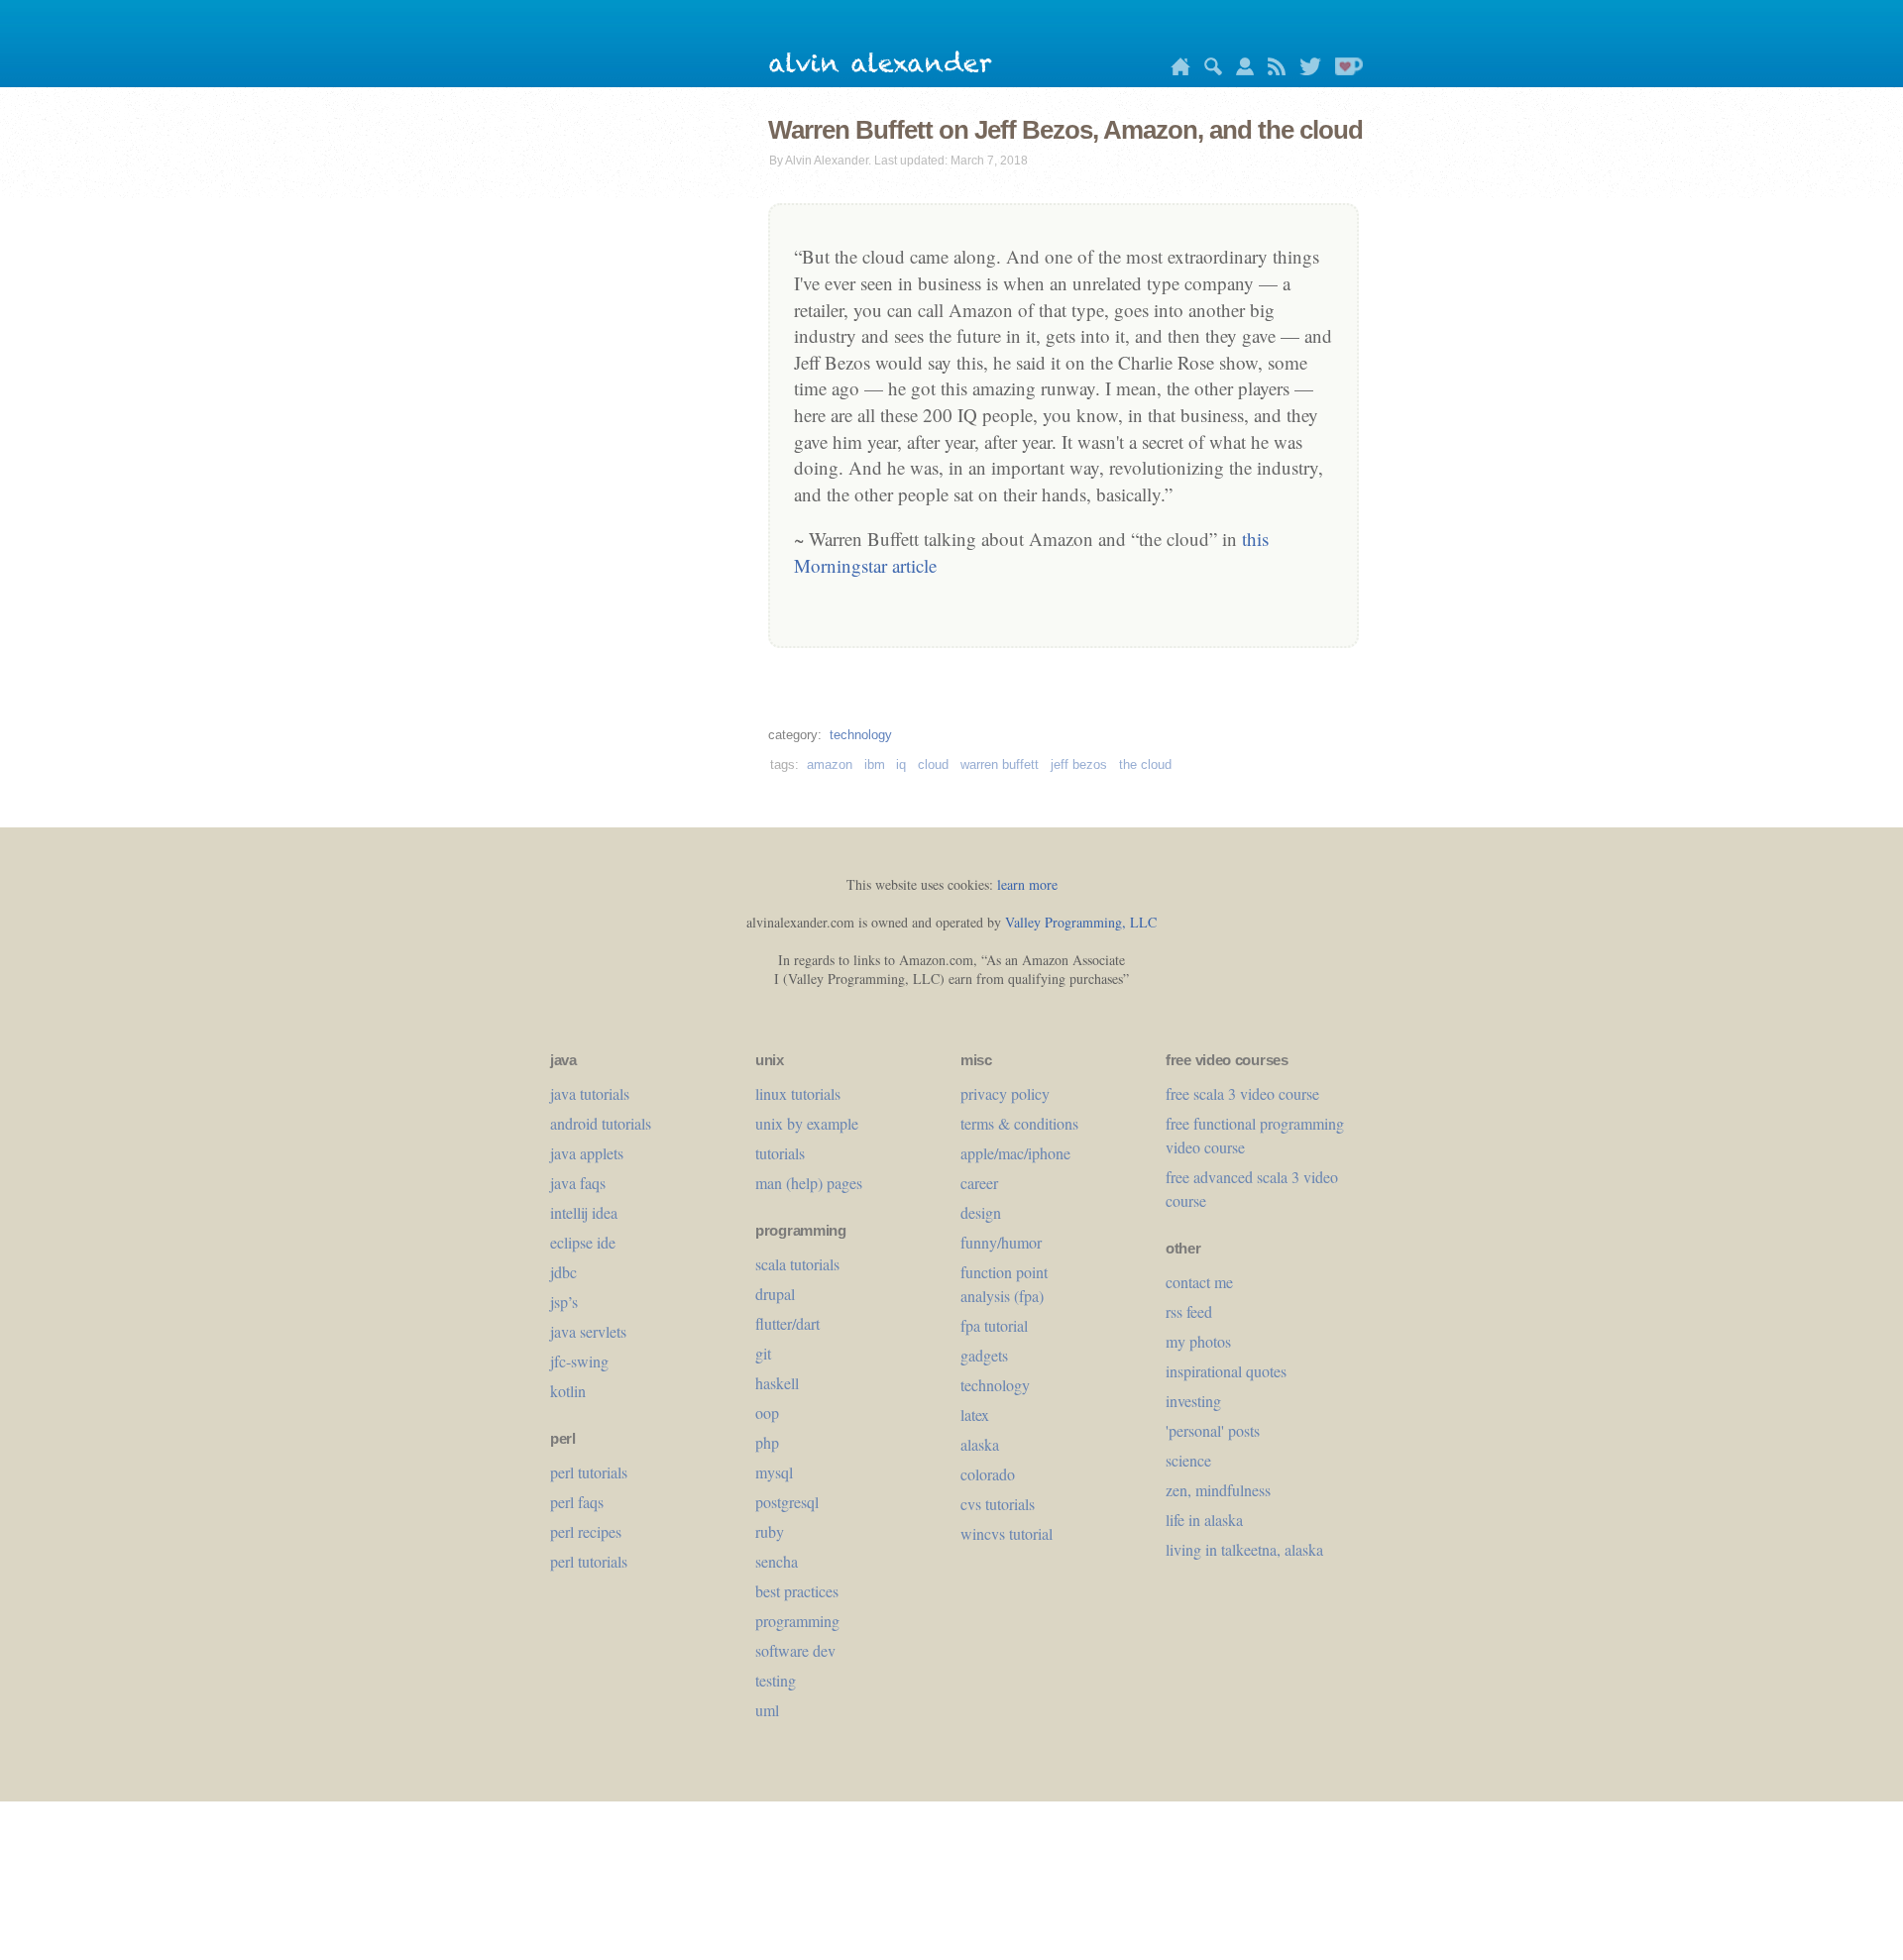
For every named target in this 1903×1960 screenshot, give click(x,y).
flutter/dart (787, 1323)
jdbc (563, 1272)
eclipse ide (583, 1242)
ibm (875, 764)
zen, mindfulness (1218, 1490)
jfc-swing (579, 1361)
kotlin (568, 1391)
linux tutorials (798, 1093)
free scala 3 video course (1242, 1093)
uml (767, 1710)
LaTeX (975, 1415)
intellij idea (584, 1212)
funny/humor (1001, 1242)
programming (797, 1621)
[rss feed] (1272, 70)
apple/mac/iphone (1015, 1153)
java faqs (578, 1183)
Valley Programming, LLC (1081, 922)
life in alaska (1204, 1520)
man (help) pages (809, 1183)
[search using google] (1208, 70)
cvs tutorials (998, 1504)
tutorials (780, 1153)
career (979, 1183)
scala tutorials (797, 1264)
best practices (797, 1591)
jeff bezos (1079, 764)
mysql (774, 1472)
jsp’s (564, 1302)
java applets (587, 1153)
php (767, 1442)
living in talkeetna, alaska (1244, 1549)
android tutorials (601, 1123)
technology (861, 735)
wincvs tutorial (1007, 1533)
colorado (988, 1474)
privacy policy (1005, 1093)
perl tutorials (589, 1472)
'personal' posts (1213, 1430)
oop (767, 1413)
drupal (775, 1294)
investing (1193, 1401)
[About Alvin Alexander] (1240, 70)
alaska (980, 1444)
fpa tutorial (994, 1325)
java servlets (588, 1331)
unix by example (807, 1123)
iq (901, 764)
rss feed (1189, 1311)
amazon (830, 764)
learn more (1027, 884)
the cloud (1145, 764)
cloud (933, 764)
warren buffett (1000, 764)
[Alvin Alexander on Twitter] (1305, 70)
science (1188, 1460)
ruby (770, 1531)
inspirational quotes (1226, 1371)
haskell (777, 1383)
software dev (795, 1650)
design (981, 1212)
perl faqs (577, 1502)
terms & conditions (1019, 1123)
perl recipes (586, 1531)
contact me (1199, 1282)
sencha (777, 1561)
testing (776, 1680)
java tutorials (590, 1093)
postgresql (787, 1502)
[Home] (1175, 70)
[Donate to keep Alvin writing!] (1344, 70)
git (763, 1353)
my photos (1198, 1341)
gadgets (984, 1355)
